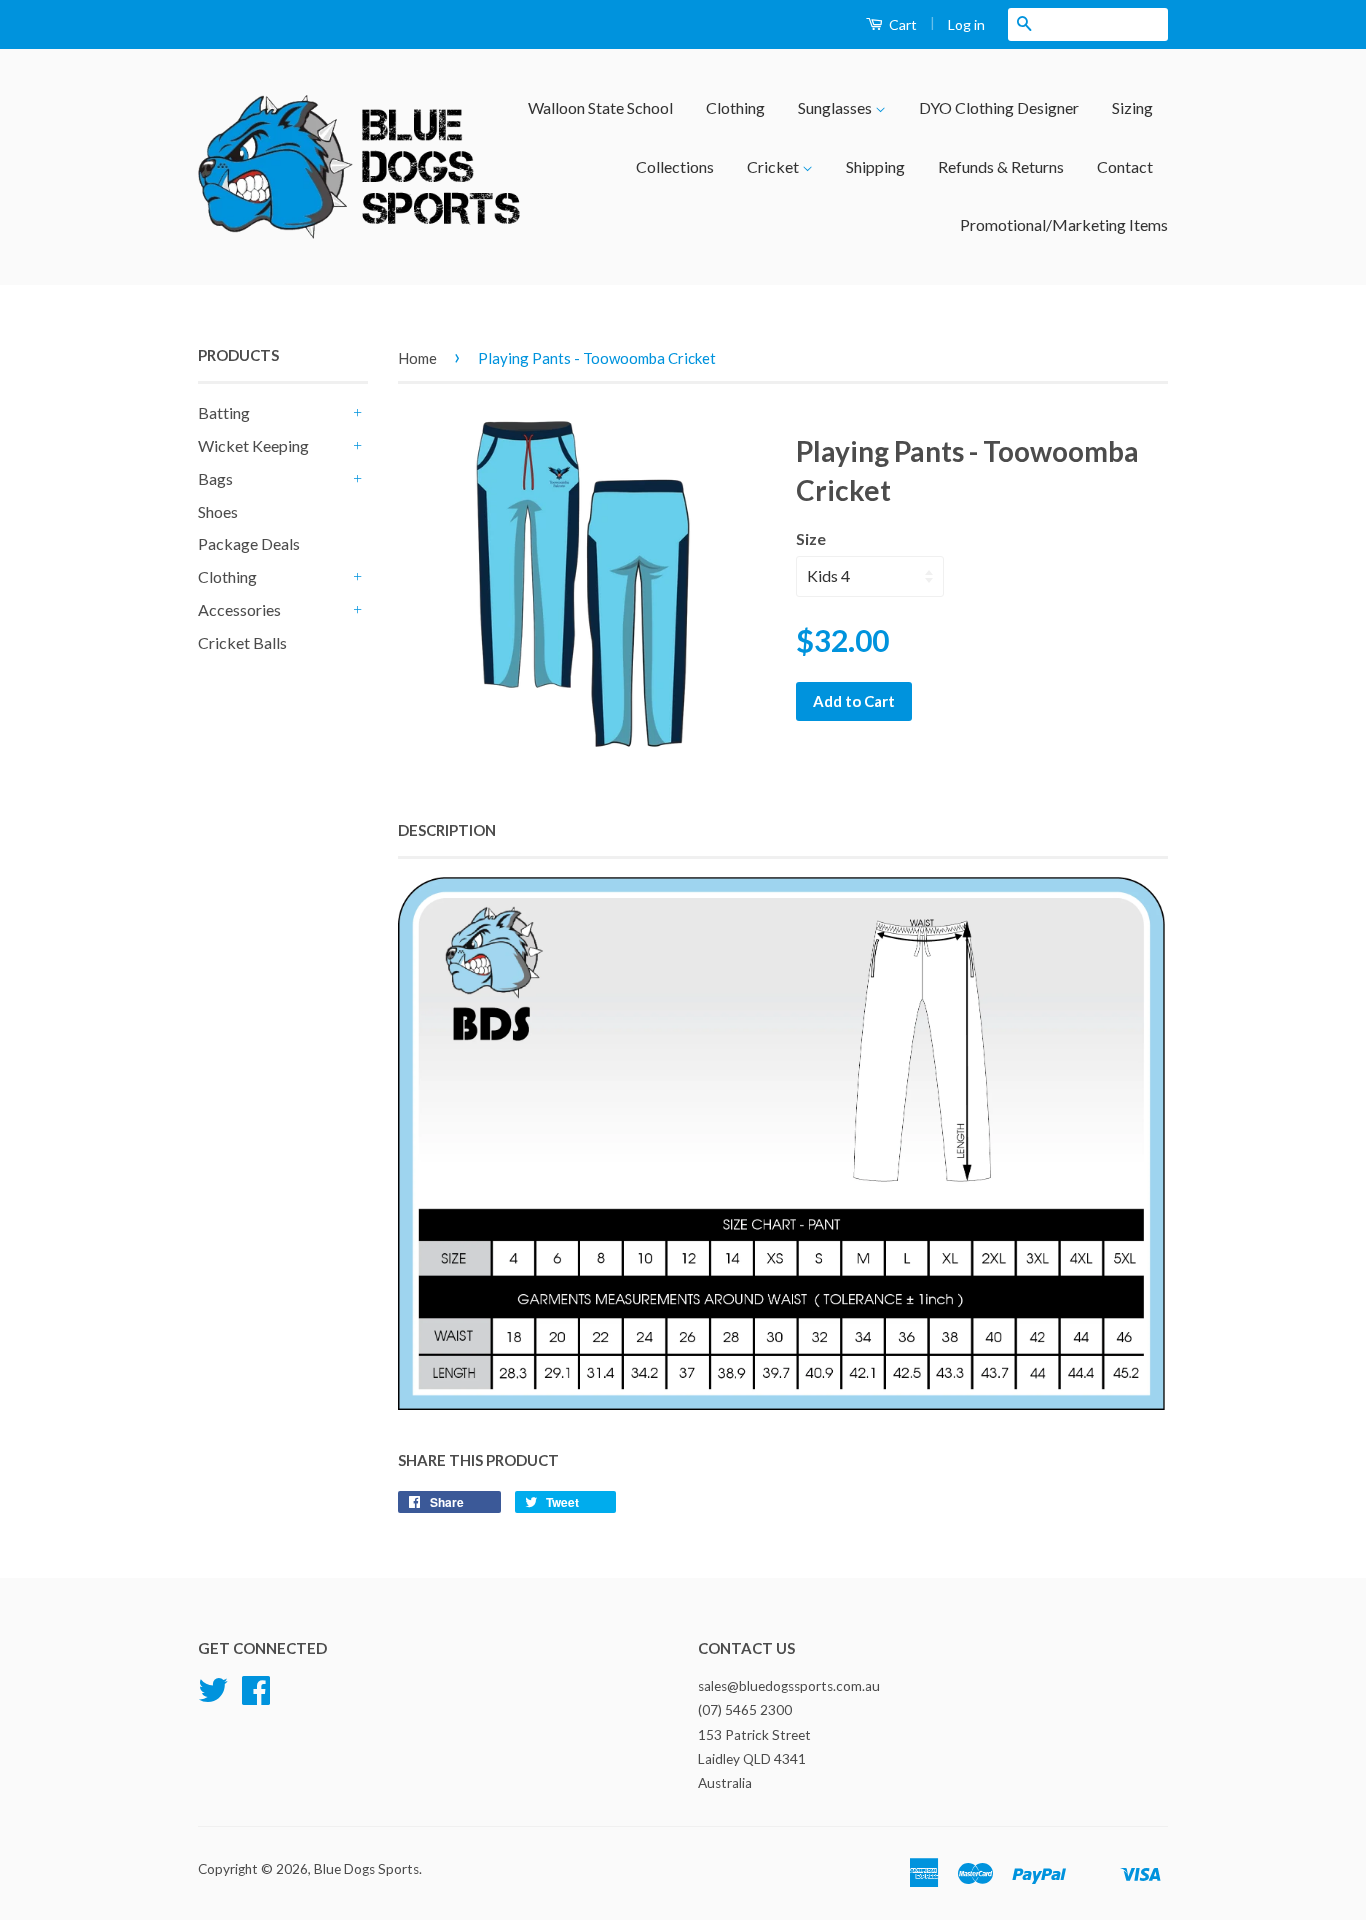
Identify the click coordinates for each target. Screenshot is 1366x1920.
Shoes (218, 511)
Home (417, 358)
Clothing (735, 107)
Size (811, 538)
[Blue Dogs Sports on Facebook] (256, 1697)
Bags (215, 478)
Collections (675, 166)
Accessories (239, 609)
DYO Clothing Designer (999, 107)
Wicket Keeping (253, 445)
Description (447, 830)
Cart (901, 24)
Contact (1125, 166)
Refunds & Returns (1001, 166)
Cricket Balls (242, 642)
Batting (224, 412)
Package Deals (249, 543)
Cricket (774, 166)
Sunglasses (836, 107)
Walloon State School (600, 107)
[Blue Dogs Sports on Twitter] (213, 1697)
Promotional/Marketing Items (1064, 224)
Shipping (875, 166)
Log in (966, 24)
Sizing (1132, 107)
